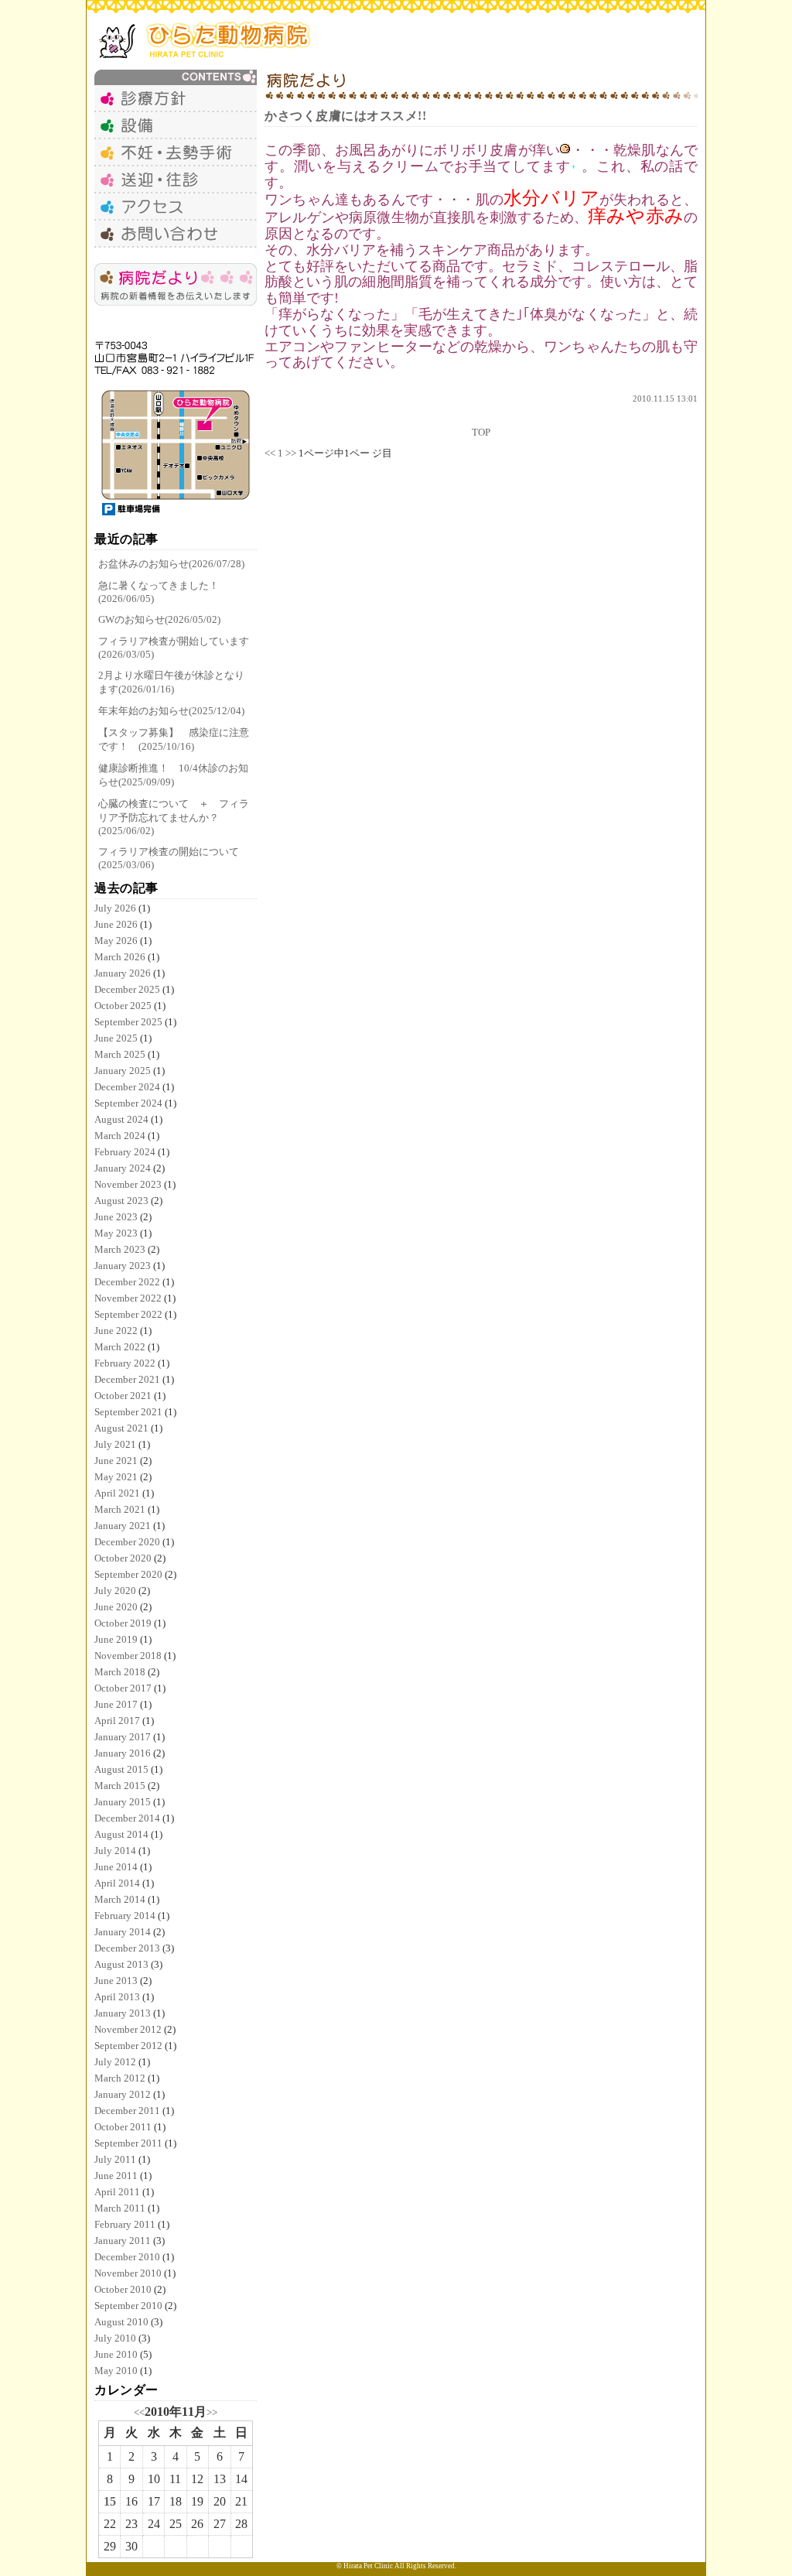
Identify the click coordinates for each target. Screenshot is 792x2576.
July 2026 (115, 908)
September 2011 (128, 2143)
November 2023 (128, 1184)
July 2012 (115, 2062)
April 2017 (117, 1721)
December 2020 (127, 1542)
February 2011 (125, 2224)
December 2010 (127, 2257)
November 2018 (128, 1656)
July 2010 (115, 2338)
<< (139, 2412)
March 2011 (120, 2208)
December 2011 (127, 2111)
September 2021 (128, 1412)
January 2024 (123, 1168)
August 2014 (121, 1834)
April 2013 (117, 1997)
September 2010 (128, 2306)
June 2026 (116, 924)
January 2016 (123, 1753)
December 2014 (127, 1818)
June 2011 (116, 2176)
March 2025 (120, 1054)
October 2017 (123, 1688)
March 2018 (120, 1672)
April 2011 (117, 2192)
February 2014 (125, 1916)
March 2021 (120, 1509)
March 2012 (120, 2078)
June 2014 (116, 1867)
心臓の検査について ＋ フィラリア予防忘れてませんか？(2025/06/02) (174, 817)
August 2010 (121, 2322)
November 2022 (128, 1298)
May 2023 (116, 1233)
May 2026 (116, 941)
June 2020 (116, 1607)
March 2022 (120, 1347)
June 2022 (116, 1331)
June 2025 (116, 1038)
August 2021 (121, 1428)
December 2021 (127, 1379)
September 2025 (128, 1022)
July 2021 (115, 1444)
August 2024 (121, 1119)
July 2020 (115, 1591)
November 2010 (128, 2273)
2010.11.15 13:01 (665, 399)
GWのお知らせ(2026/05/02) (159, 619)
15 (110, 2501)
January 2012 (123, 2094)
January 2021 (123, 1526)
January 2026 (123, 973)
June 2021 (116, 1461)
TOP (481, 432)
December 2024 (127, 1087)
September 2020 (128, 1574)
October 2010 (123, 2289)
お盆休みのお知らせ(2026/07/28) (171, 564)
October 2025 (123, 1006)
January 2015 (123, 1802)
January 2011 (123, 2241)
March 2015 (120, 1786)
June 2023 (116, 1217)
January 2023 (123, 1266)
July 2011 (115, 2159)
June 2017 (116, 1704)
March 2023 (120, 1249)
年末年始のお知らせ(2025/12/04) (171, 711)
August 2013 (121, 1964)
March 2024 (120, 1136)
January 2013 (123, 2013)
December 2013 (127, 1948)
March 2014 (120, 1899)
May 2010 (116, 2371)
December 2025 (127, 989)
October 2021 (123, 1396)
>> (212, 2412)
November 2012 (128, 2029)
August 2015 (121, 1769)
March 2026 (120, 957)
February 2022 (125, 1363)
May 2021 (116, 1477)
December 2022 (127, 1282)
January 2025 (123, 1071)
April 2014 (117, 1883)
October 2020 (123, 1558)
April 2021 (117, 1493)
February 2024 (125, 1152)
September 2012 (128, 2046)
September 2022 (128, 1314)
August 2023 (121, 1201)
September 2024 (128, 1103)
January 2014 (123, 1932)
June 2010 (116, 2354)
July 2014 (115, 1851)
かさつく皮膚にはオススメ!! (345, 116)
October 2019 (123, 1623)
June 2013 (116, 1981)
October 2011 (123, 2127)
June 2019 (116, 1639)
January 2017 (123, 1737)
